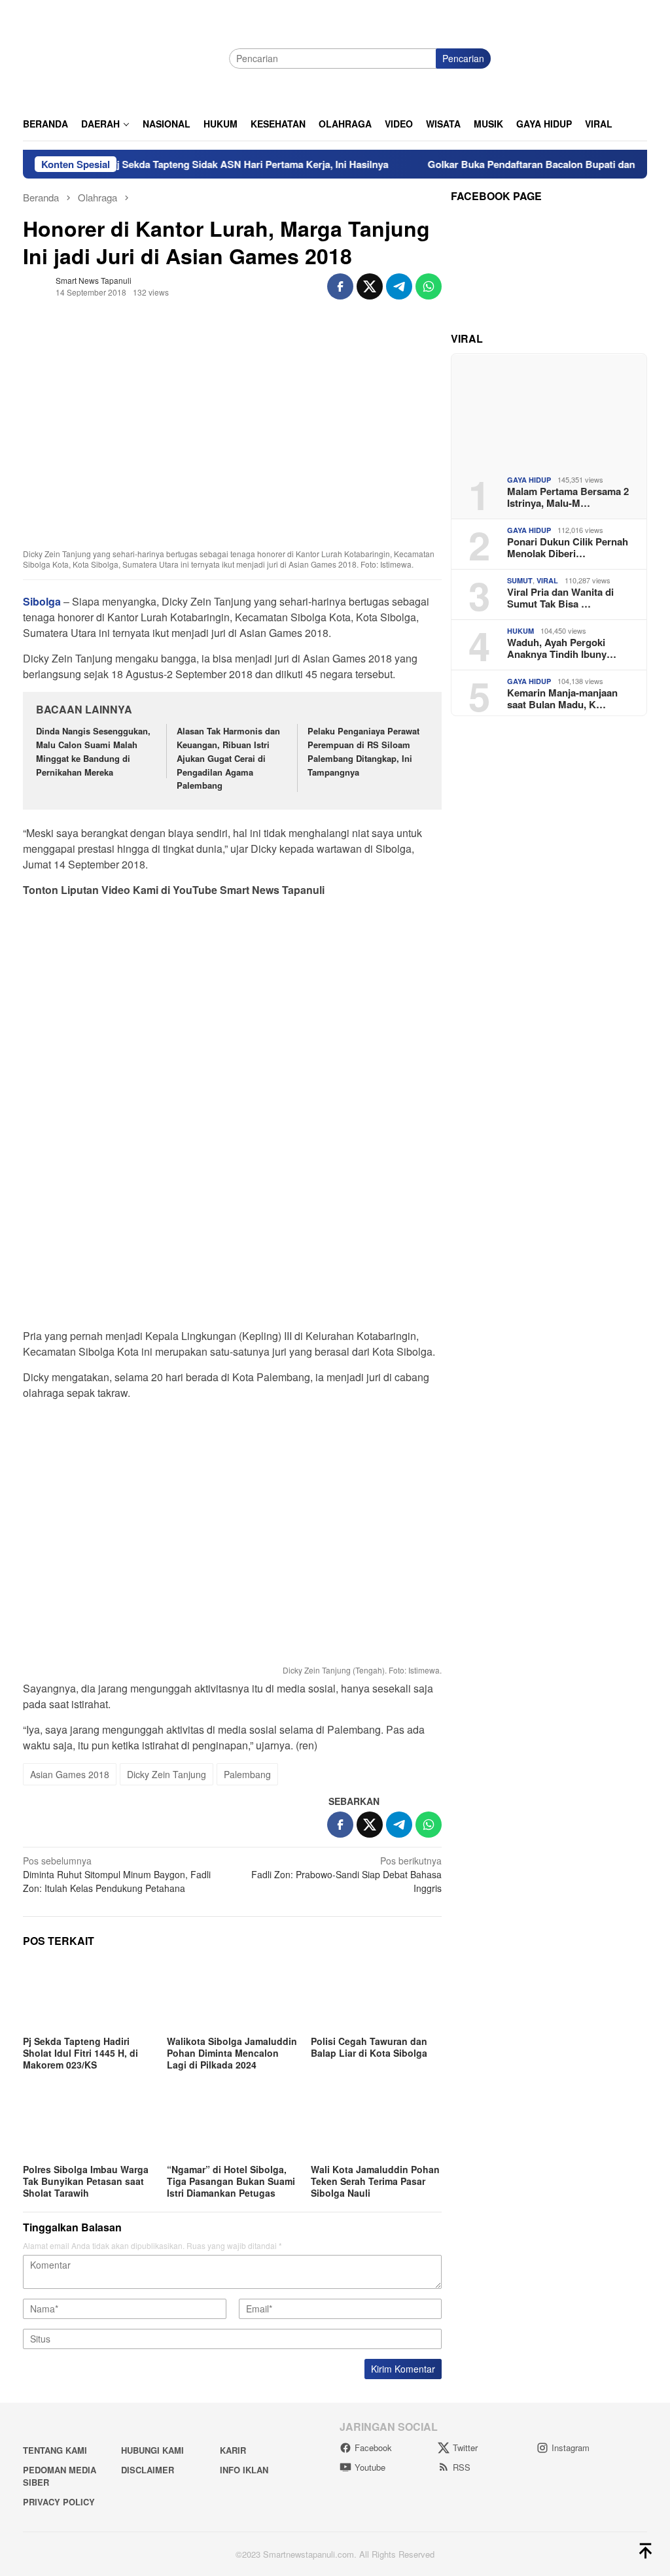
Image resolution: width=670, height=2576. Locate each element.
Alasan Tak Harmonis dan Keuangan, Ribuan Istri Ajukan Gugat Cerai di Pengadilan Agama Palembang (228, 758)
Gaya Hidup (529, 480)
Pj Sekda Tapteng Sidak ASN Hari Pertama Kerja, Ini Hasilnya (210, 164)
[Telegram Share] (399, 286)
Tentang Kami (55, 2450)
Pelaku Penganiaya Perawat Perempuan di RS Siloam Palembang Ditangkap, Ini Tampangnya (363, 751)
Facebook (373, 2447)
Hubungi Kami (152, 2450)
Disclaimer (148, 2470)
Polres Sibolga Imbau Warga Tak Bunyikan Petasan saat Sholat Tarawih (86, 2181)
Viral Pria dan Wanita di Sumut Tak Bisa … (560, 598)
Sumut (520, 580)
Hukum (520, 631)
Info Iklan (244, 2470)
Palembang (247, 1774)
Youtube (370, 2467)
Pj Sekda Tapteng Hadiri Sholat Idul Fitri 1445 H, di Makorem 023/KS (80, 2053)
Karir (233, 2450)
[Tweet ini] (370, 286)
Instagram (571, 2447)
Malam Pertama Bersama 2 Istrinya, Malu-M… (568, 497)
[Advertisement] (232, 999)
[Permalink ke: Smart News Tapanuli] (36, 284)
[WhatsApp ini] (429, 286)
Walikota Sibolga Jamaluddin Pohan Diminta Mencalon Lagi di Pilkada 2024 (232, 2053)
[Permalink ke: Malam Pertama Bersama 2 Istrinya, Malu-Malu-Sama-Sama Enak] (549, 409)
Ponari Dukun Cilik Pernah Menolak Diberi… (568, 547)
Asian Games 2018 (70, 1774)
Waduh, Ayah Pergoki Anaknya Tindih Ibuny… (562, 648)
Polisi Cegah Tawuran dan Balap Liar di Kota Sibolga (369, 2047)
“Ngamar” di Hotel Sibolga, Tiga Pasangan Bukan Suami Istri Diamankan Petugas (231, 2181)
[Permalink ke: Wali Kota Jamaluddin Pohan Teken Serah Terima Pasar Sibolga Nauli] (376, 2123)
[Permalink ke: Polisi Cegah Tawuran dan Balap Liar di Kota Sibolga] (376, 1995)
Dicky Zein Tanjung (167, 1774)
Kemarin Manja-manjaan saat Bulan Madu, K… (562, 698)
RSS (462, 2467)
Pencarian (463, 58)
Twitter (465, 2447)
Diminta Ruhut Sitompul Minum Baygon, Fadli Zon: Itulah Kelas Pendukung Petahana (117, 1874)
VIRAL (547, 580)
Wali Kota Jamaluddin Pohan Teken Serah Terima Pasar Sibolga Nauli (375, 2181)
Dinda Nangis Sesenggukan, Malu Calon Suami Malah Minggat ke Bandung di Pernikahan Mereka (93, 751)
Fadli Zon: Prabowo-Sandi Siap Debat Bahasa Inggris (346, 1874)
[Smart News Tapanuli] (121, 57)
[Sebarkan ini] (340, 286)
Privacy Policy (59, 2502)
